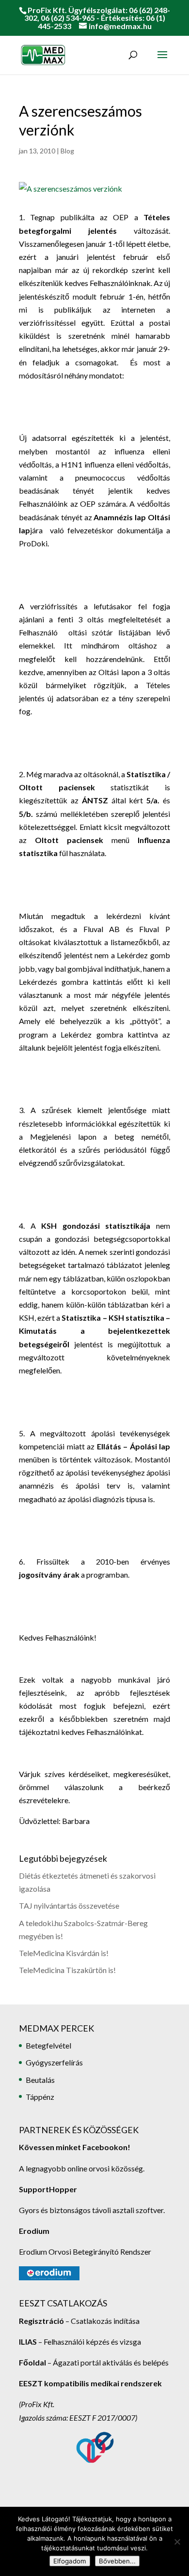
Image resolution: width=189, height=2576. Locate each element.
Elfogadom (70, 2561)
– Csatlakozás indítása (102, 2321)
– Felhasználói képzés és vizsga (80, 2342)
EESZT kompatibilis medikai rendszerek (90, 2383)
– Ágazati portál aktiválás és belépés (94, 2362)
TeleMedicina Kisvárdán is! (64, 1953)
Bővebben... (117, 2561)
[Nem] (177, 2542)
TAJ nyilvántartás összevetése (69, 1906)
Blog (67, 151)
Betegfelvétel (48, 2045)
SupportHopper (48, 2189)
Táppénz (40, 2097)
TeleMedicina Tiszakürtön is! (67, 1970)
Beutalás (40, 2080)
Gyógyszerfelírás (54, 2062)
